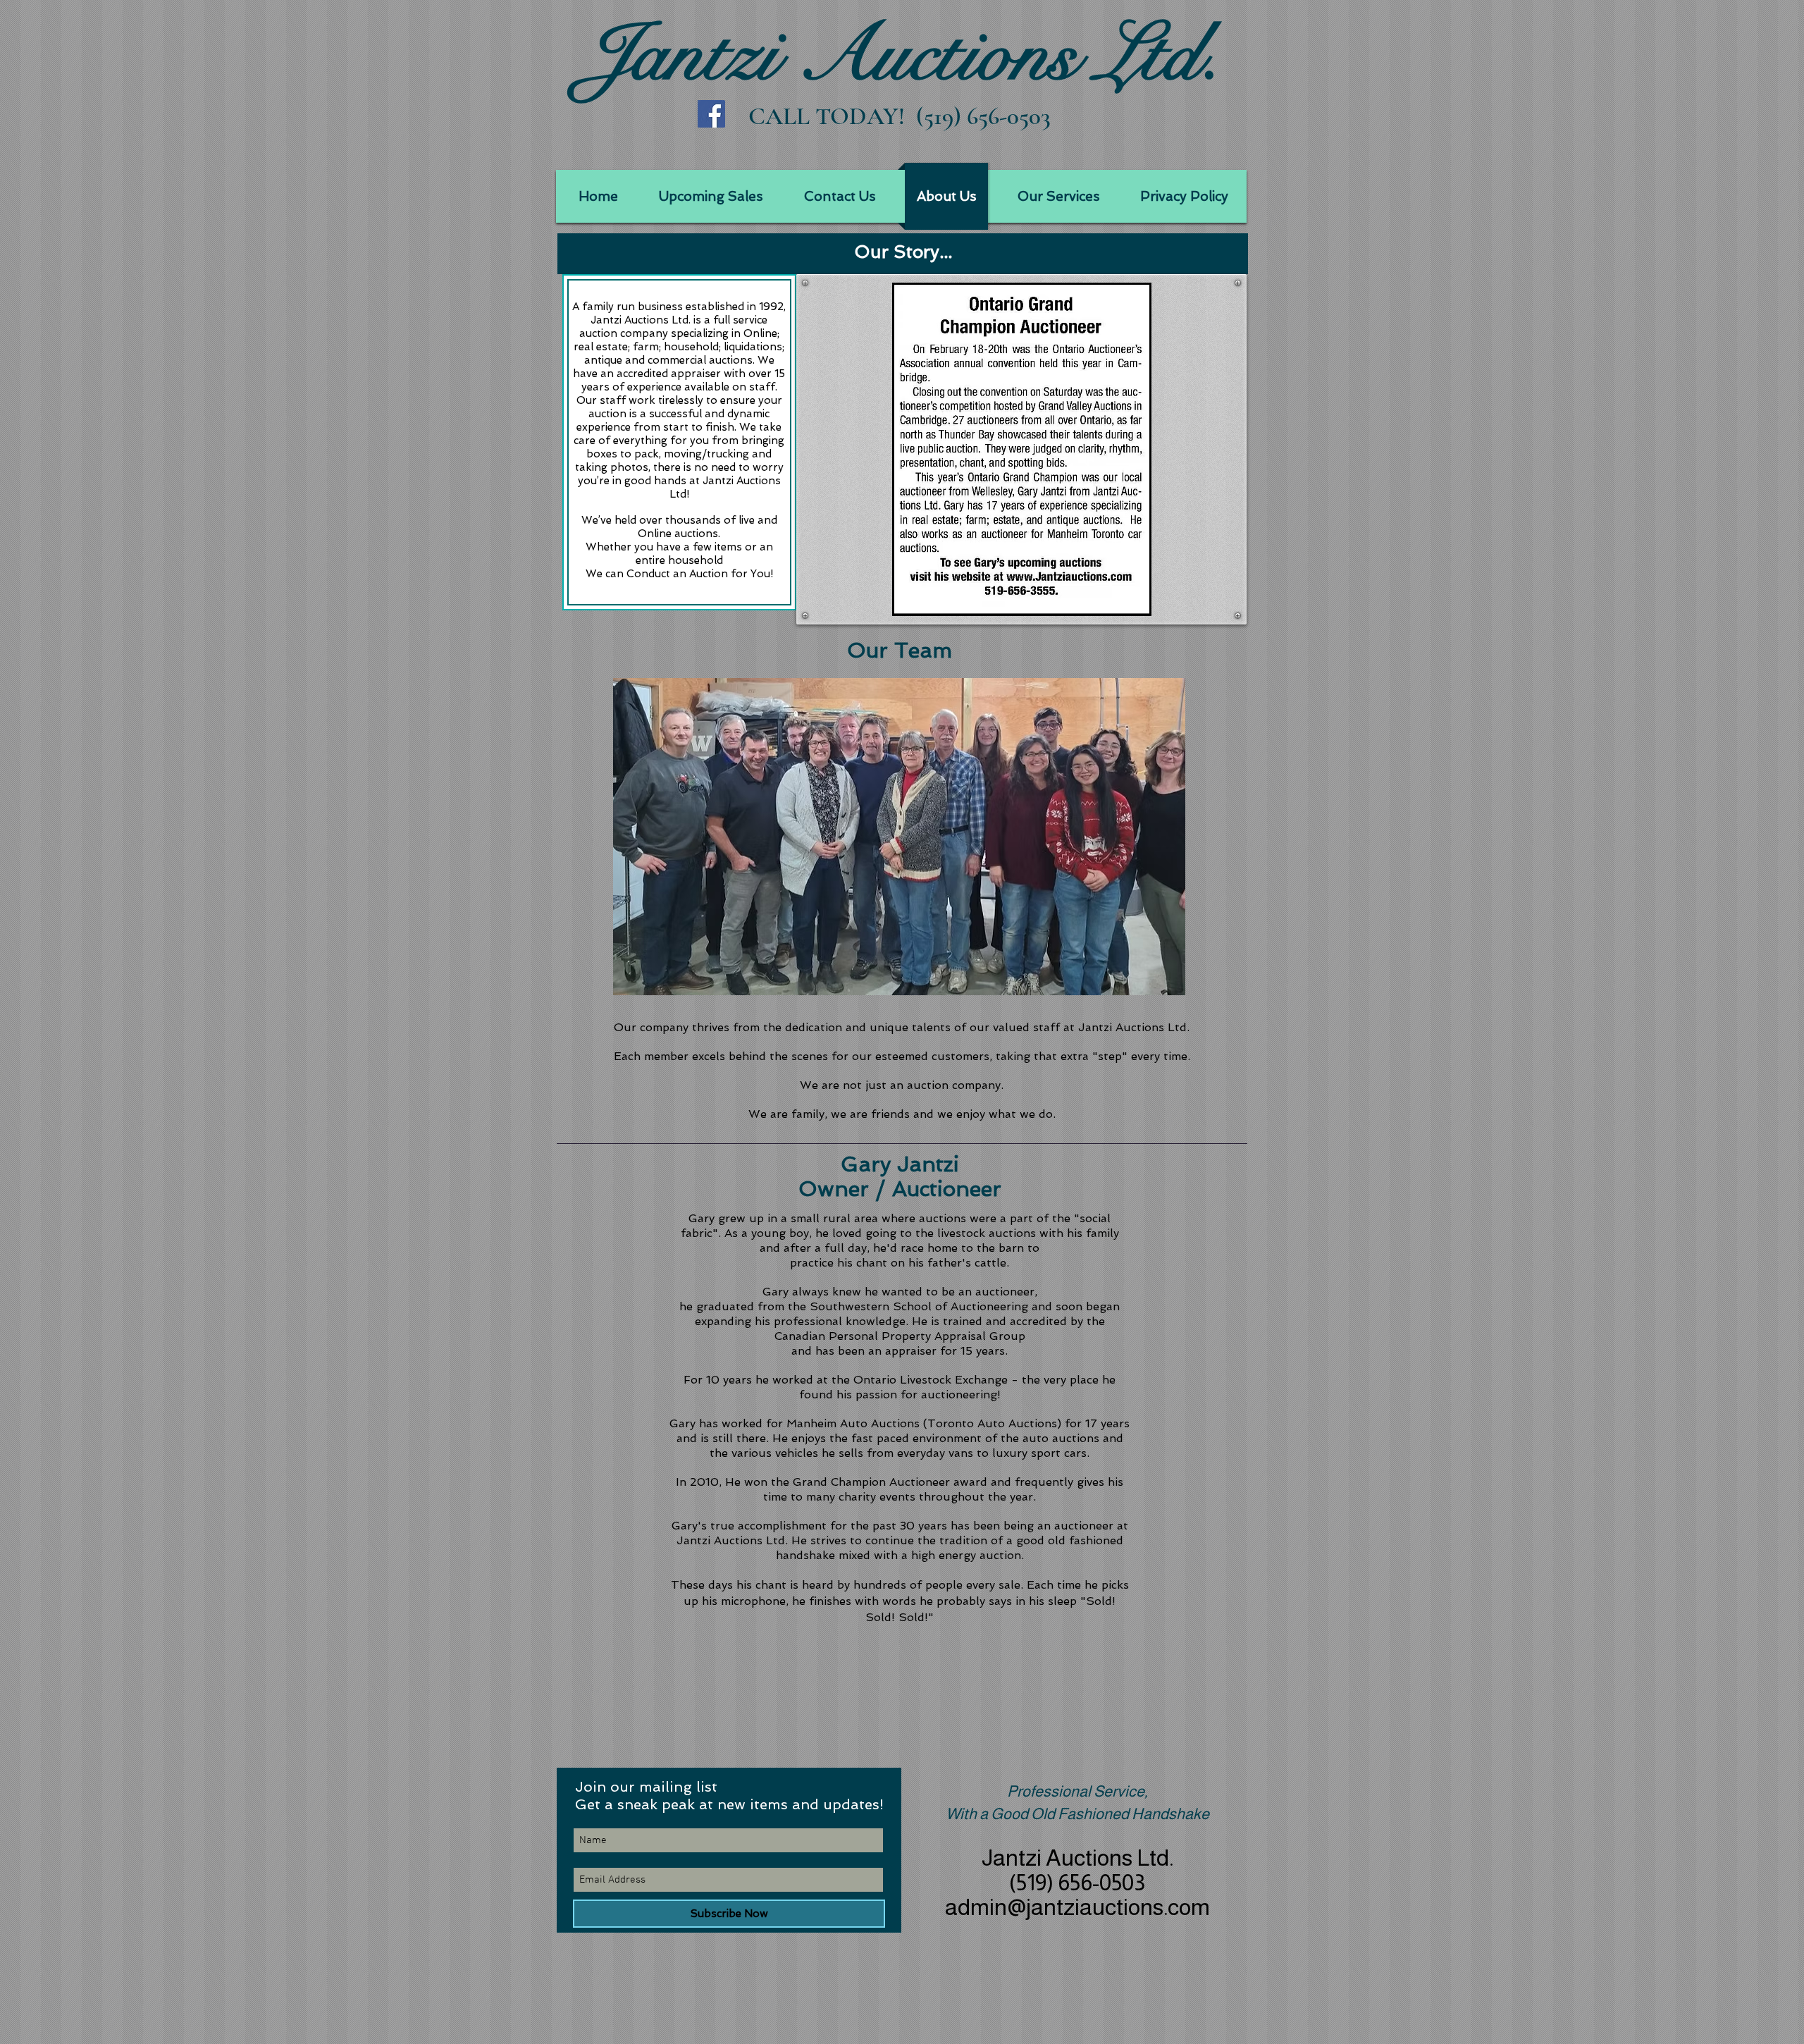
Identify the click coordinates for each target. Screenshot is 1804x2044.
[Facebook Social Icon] (711, 114)
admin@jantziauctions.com (1077, 1907)
